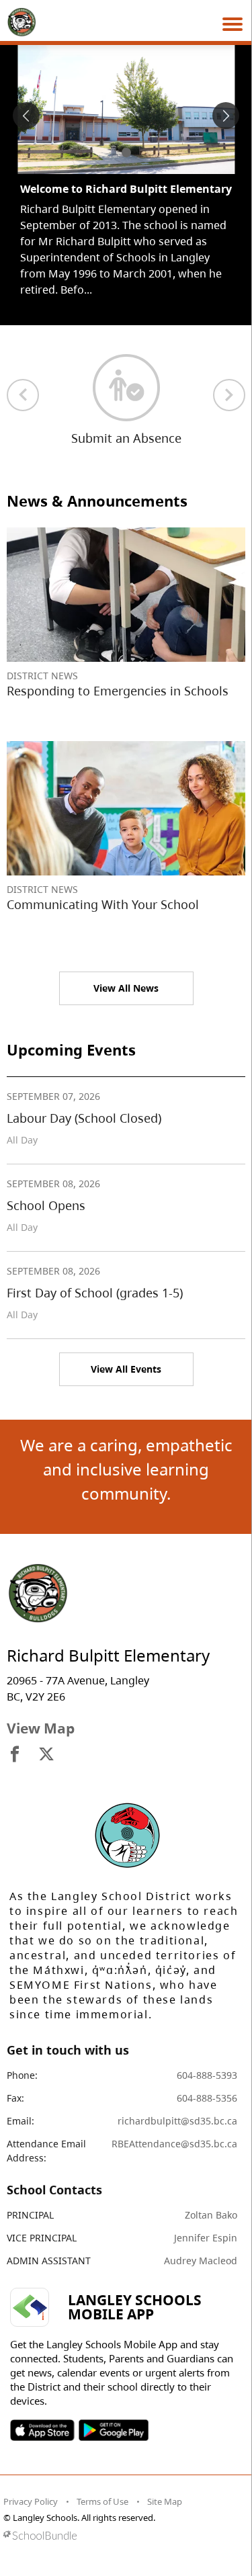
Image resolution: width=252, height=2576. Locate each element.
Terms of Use (102, 2501)
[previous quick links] (23, 395)
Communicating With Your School (103, 904)
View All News (126, 988)
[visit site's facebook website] (15, 1755)
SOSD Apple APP (42, 2430)
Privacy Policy (31, 2501)
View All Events (126, 1369)
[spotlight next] (226, 116)
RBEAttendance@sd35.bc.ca (174, 2144)
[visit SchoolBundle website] (123, 2535)
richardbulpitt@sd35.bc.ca (177, 2121)
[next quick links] (229, 395)
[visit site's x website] (46, 1755)
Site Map (165, 2501)
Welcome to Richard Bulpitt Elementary (126, 189)
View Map (41, 1728)
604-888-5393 (207, 2075)
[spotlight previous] (26, 116)
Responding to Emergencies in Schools (118, 691)
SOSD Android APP (113, 2430)
